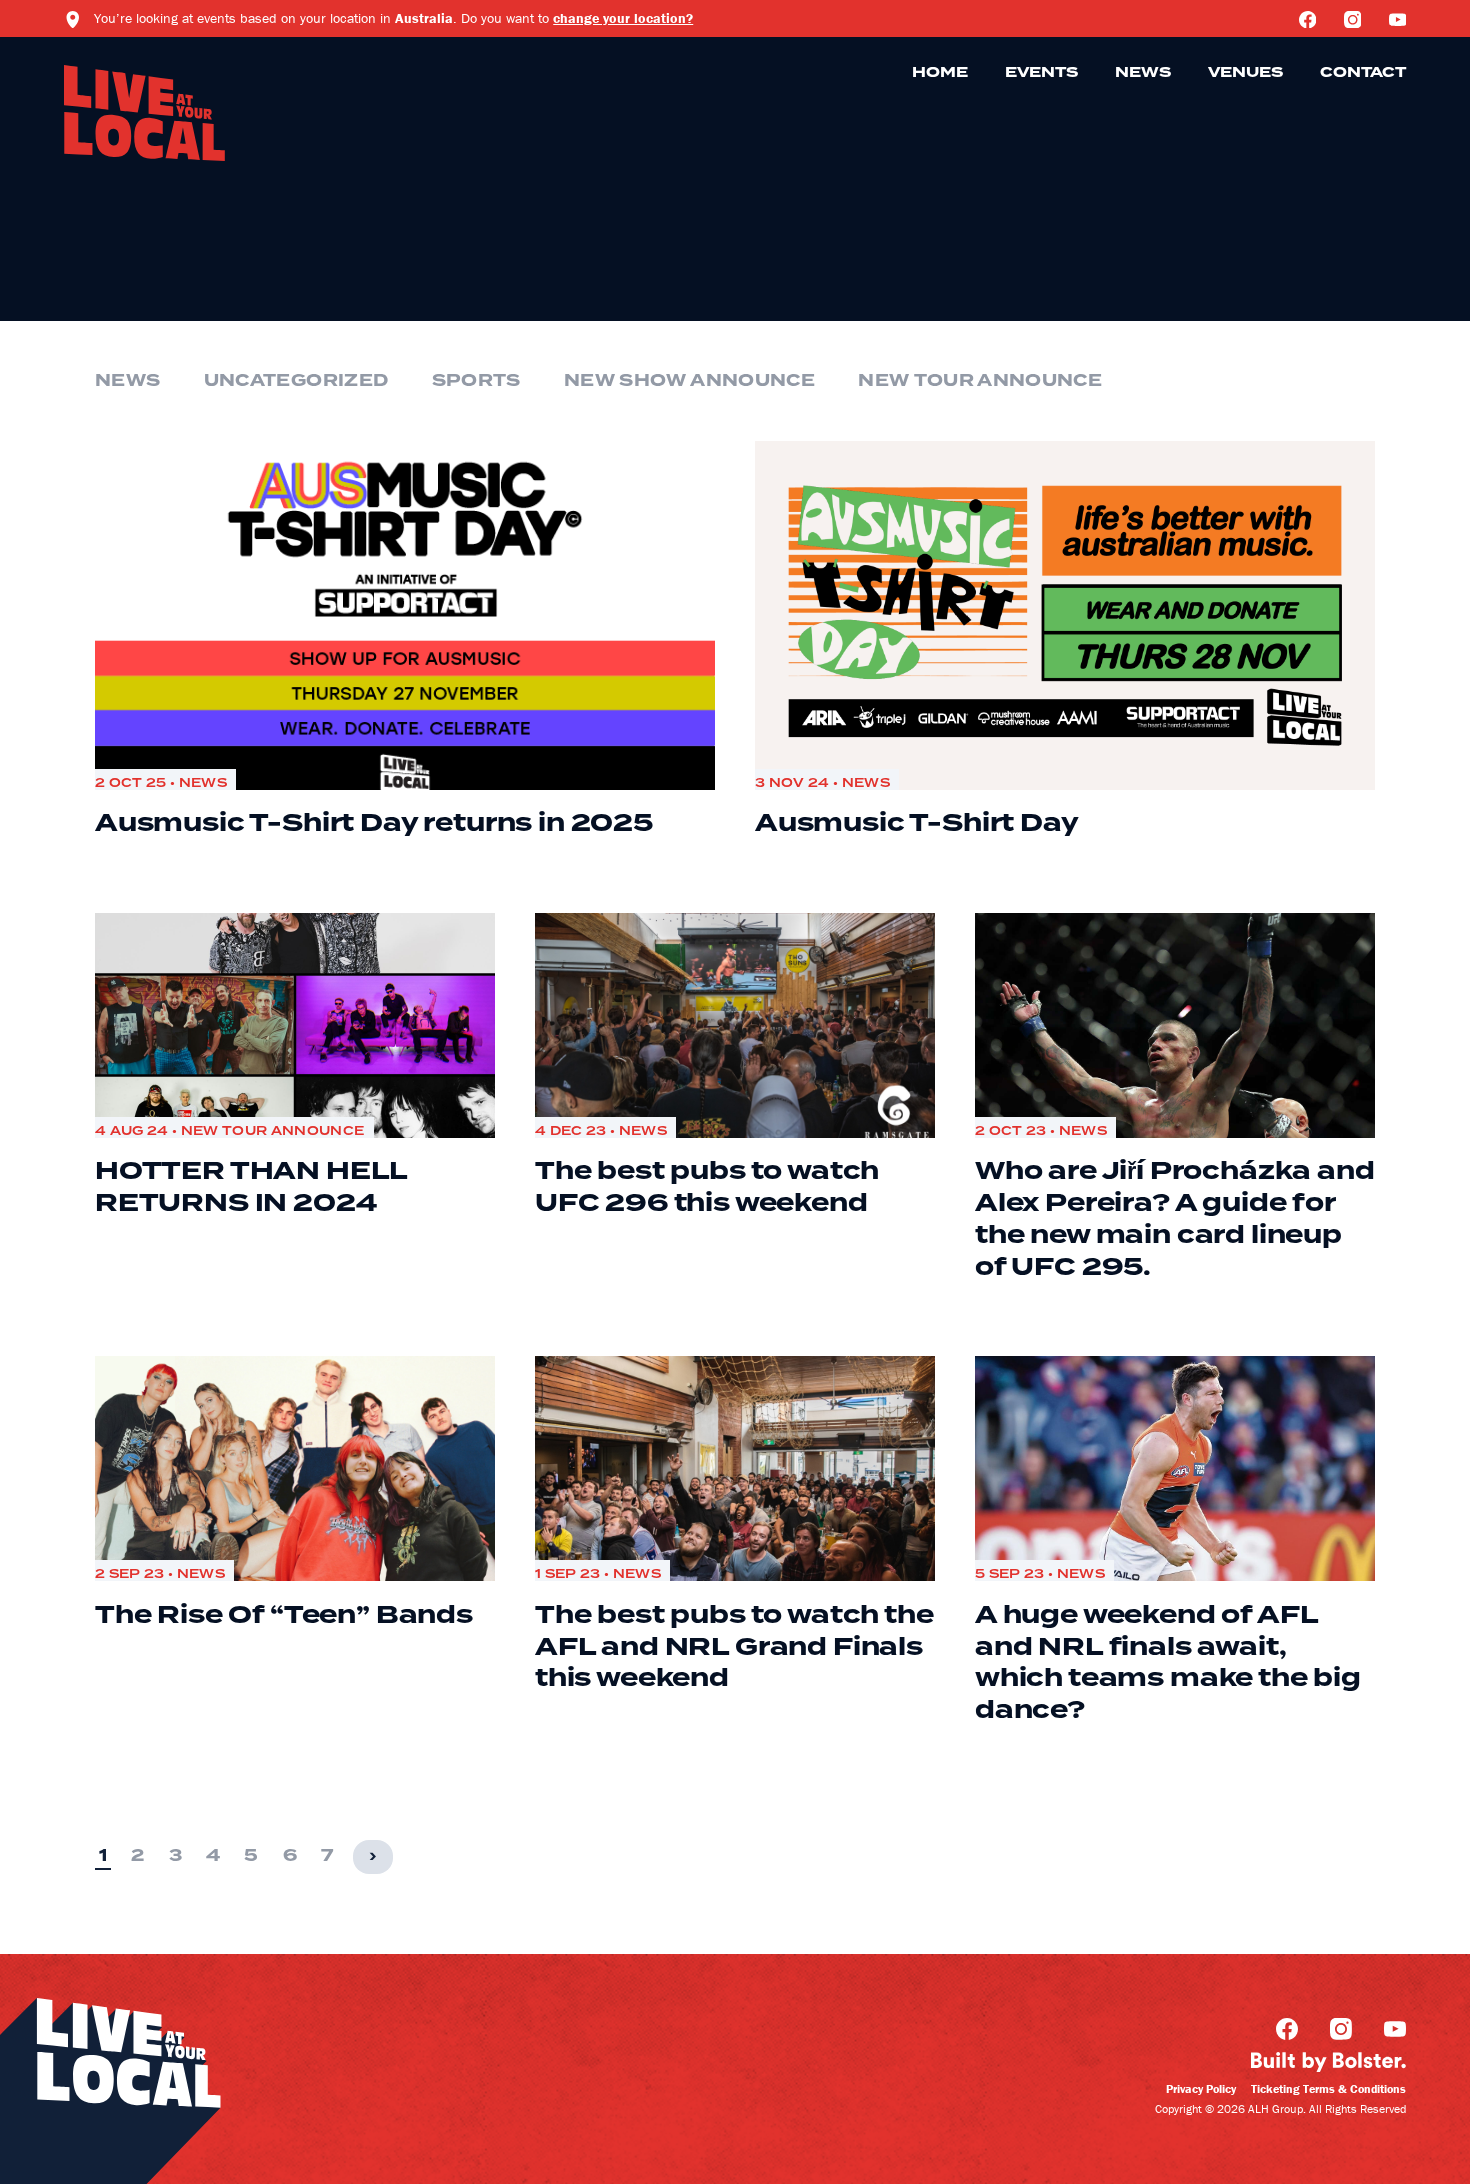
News (1143, 73)
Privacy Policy (1201, 2088)
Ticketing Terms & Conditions (1328, 2088)
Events (1041, 73)
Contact (1363, 73)
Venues (1245, 73)
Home (940, 73)
